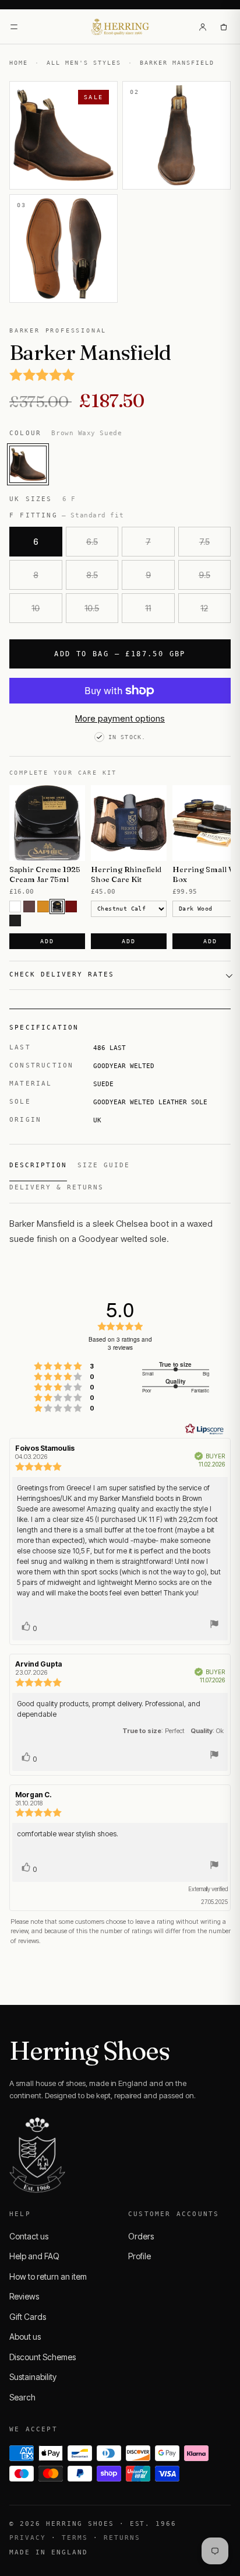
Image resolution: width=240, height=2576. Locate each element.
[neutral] (15, 907)
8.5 (92, 575)
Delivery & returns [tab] (57, 1187)
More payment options (120, 718)
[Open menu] (14, 27)
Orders (141, 2236)
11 (148, 608)
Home (19, 63)
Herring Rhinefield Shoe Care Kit (126, 874)
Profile (140, 2256)
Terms (75, 2538)
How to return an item (48, 2276)
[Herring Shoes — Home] (120, 27)
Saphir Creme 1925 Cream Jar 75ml (45, 874)
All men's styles (84, 63)
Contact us (29, 2236)
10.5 (92, 608)
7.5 (204, 542)
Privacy (28, 2538)
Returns (122, 2538)
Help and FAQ (34, 2256)
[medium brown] (29, 907)
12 (204, 608)
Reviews (24, 2296)
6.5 (92, 542)
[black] (15, 921)
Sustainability (33, 2377)
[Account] (203, 27)
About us (25, 2337)
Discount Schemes (43, 2357)
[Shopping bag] (224, 27)
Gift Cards (28, 2317)
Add (47, 941)
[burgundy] (71, 907)
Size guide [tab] (104, 1165)
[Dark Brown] (57, 907)
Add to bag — (120, 654)
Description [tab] (38, 1165)
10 (36, 608)
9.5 (204, 575)
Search (22, 2397)
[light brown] (43, 907)
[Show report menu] (214, 1625)
